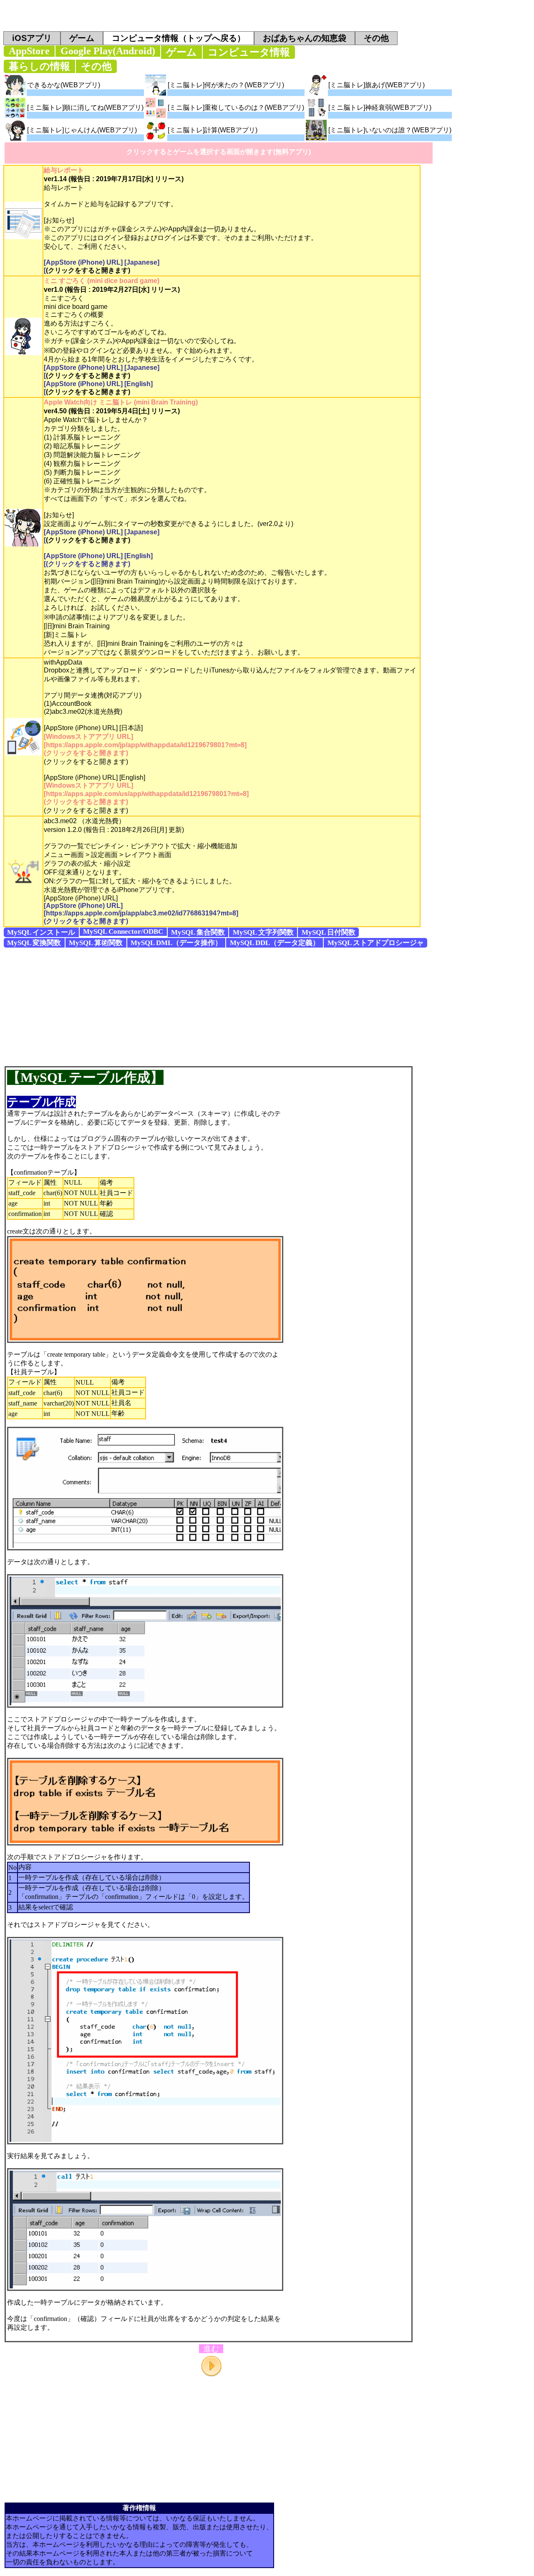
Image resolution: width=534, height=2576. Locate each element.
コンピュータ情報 (249, 52)
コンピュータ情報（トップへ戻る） (179, 38)
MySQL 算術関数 (96, 943)
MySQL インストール (41, 932)
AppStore (29, 51)
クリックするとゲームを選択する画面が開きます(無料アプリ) (219, 152)
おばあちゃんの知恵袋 (305, 38)
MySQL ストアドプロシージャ (376, 943)
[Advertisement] (267, 1006)
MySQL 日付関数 (329, 932)
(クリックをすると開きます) (88, 270)
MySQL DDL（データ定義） (275, 943)
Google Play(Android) (108, 51)
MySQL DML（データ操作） (176, 943)
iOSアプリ (32, 38)
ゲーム (82, 38)
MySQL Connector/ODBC (123, 932)
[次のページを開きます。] (211, 2366)
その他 (376, 38)
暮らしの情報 (39, 66)
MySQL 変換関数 (34, 943)
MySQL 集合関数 (198, 932)
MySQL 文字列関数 (263, 932)
